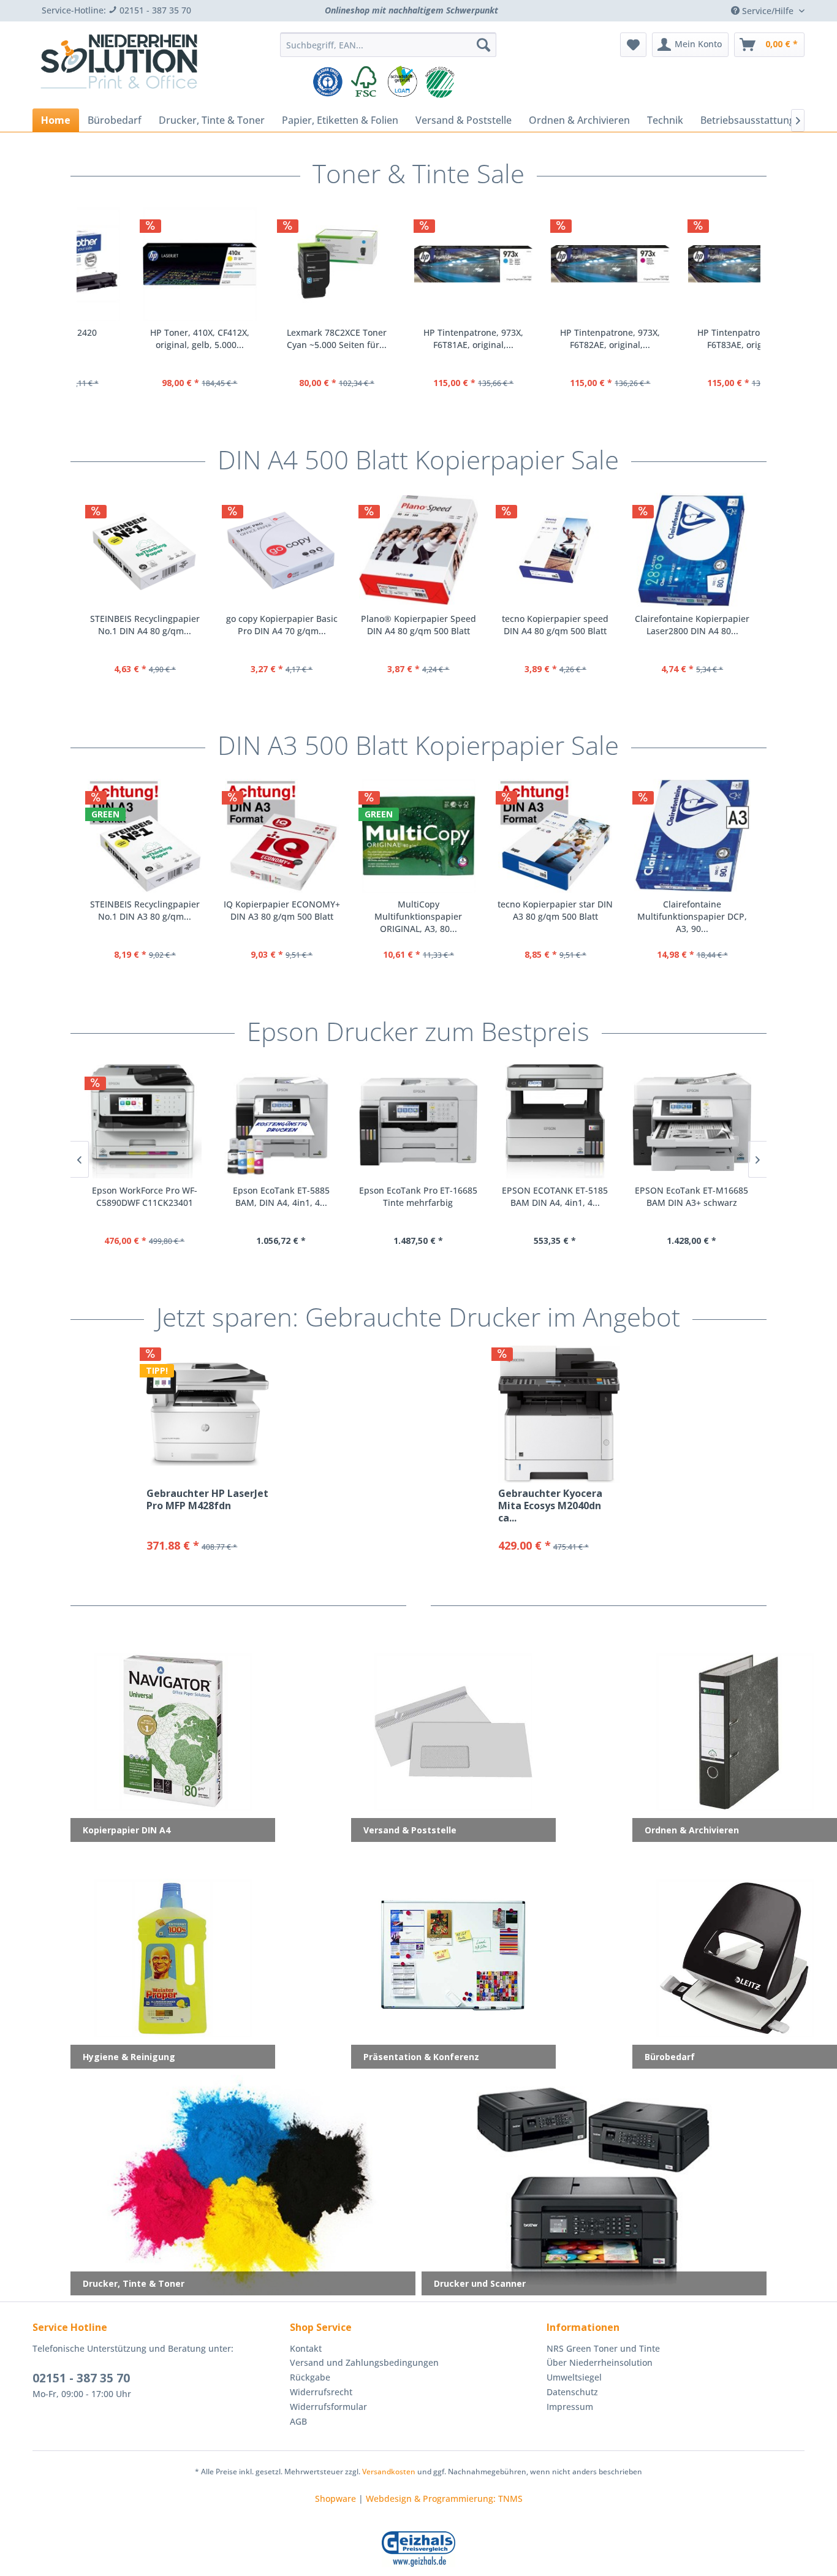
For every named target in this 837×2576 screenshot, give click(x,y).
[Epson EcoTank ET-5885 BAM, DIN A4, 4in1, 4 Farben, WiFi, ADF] (281, 1121)
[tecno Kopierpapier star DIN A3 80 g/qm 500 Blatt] (555, 836)
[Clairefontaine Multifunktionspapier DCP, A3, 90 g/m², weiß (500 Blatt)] (692, 836)
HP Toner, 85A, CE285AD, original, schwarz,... (690, 339)
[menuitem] (388, 45)
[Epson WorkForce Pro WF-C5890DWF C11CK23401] (144, 1121)
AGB (298, 2421)
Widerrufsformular (328, 2407)
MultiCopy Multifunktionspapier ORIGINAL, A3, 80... (418, 916)
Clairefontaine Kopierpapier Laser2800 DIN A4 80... (692, 625)
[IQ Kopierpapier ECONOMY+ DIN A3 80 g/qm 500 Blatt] (282, 836)
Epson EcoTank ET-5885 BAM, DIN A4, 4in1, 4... (281, 1196)
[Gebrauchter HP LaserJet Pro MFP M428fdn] (207, 1414)
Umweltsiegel (574, 2377)
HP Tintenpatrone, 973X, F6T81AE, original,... (279, 339)
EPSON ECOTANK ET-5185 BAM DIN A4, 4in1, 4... (555, 1196)
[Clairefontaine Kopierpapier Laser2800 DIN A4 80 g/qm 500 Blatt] (692, 550)
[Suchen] (483, 45)
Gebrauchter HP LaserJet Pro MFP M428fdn (207, 1500)
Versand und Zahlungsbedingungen (364, 2362)
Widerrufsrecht (321, 2392)
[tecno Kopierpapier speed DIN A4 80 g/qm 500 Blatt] (555, 550)
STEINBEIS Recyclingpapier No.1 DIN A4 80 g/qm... (145, 625)
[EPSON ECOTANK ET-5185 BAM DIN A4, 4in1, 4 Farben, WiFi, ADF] (555, 1121)
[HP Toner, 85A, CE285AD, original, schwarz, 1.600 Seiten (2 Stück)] (690, 264)
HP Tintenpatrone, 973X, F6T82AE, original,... (416, 339)
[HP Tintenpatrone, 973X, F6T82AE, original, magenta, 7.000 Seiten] (416, 264)
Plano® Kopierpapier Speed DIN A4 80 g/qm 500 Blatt (418, 625)
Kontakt (306, 2348)
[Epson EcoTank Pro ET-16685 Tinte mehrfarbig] (418, 1121)
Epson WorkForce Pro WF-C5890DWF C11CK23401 (145, 1196)
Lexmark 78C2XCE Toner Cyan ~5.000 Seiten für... (142, 339)
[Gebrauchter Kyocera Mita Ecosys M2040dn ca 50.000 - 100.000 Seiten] (559, 1414)
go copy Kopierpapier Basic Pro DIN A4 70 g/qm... (282, 625)
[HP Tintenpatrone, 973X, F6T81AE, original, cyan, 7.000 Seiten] (279, 264)
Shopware (335, 2498)
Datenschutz (572, 2392)
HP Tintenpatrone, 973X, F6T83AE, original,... (553, 339)
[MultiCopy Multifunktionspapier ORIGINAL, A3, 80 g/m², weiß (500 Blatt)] (418, 836)
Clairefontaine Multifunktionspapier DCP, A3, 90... (692, 916)
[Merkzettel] (633, 45)
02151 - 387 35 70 (81, 2378)
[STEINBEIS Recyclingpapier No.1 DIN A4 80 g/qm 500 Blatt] (145, 550)
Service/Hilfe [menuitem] (768, 11)
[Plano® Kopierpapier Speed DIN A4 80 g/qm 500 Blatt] (418, 550)
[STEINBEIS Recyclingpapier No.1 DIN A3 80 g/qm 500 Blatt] (145, 836)
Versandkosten (389, 2472)
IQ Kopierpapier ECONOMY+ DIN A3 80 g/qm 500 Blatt (282, 910)
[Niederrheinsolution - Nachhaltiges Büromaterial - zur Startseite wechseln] (119, 66)
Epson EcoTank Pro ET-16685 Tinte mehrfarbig (418, 1196)
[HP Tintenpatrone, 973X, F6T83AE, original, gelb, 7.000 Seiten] (553, 264)
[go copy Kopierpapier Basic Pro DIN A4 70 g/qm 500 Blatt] (282, 550)
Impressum (570, 2407)
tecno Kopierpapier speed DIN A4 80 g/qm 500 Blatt (555, 625)
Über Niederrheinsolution (600, 2362)
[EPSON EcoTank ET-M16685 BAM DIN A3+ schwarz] (691, 1121)
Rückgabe (310, 2377)
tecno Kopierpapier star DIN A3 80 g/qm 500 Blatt (555, 910)
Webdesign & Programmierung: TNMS (444, 2498)
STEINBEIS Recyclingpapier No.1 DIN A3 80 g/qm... (145, 910)
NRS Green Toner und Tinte (603, 2348)
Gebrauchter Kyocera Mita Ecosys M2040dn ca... (550, 1506)
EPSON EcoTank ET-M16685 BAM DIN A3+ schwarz (691, 1196)
